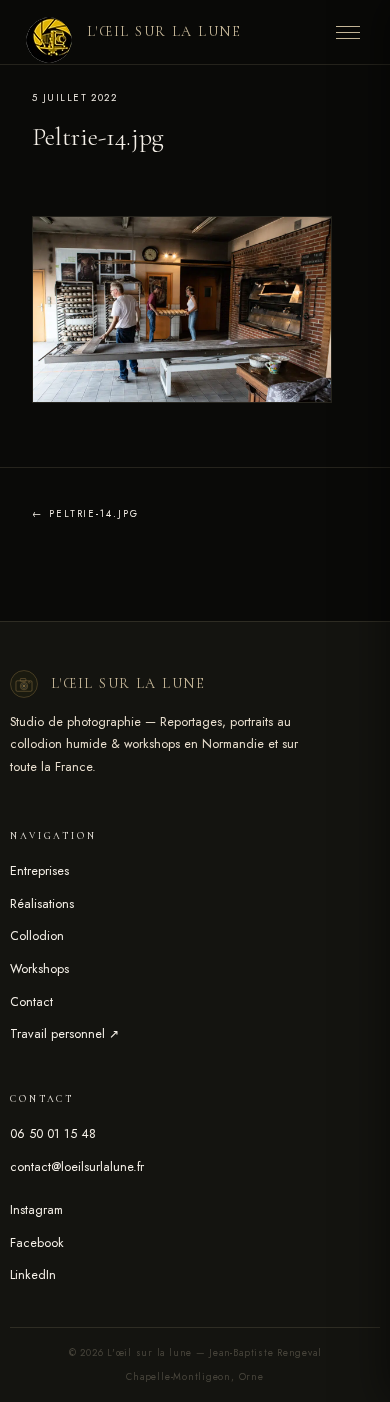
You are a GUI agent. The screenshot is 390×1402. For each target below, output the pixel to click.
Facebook (37, 1243)
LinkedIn (33, 1275)
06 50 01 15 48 (53, 1134)
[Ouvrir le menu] (348, 32)
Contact (31, 1002)
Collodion (37, 936)
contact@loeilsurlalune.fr (77, 1167)
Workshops (39, 969)
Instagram (36, 1210)
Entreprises (39, 871)
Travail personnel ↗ (64, 1034)
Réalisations (42, 904)
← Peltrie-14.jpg (85, 514)
